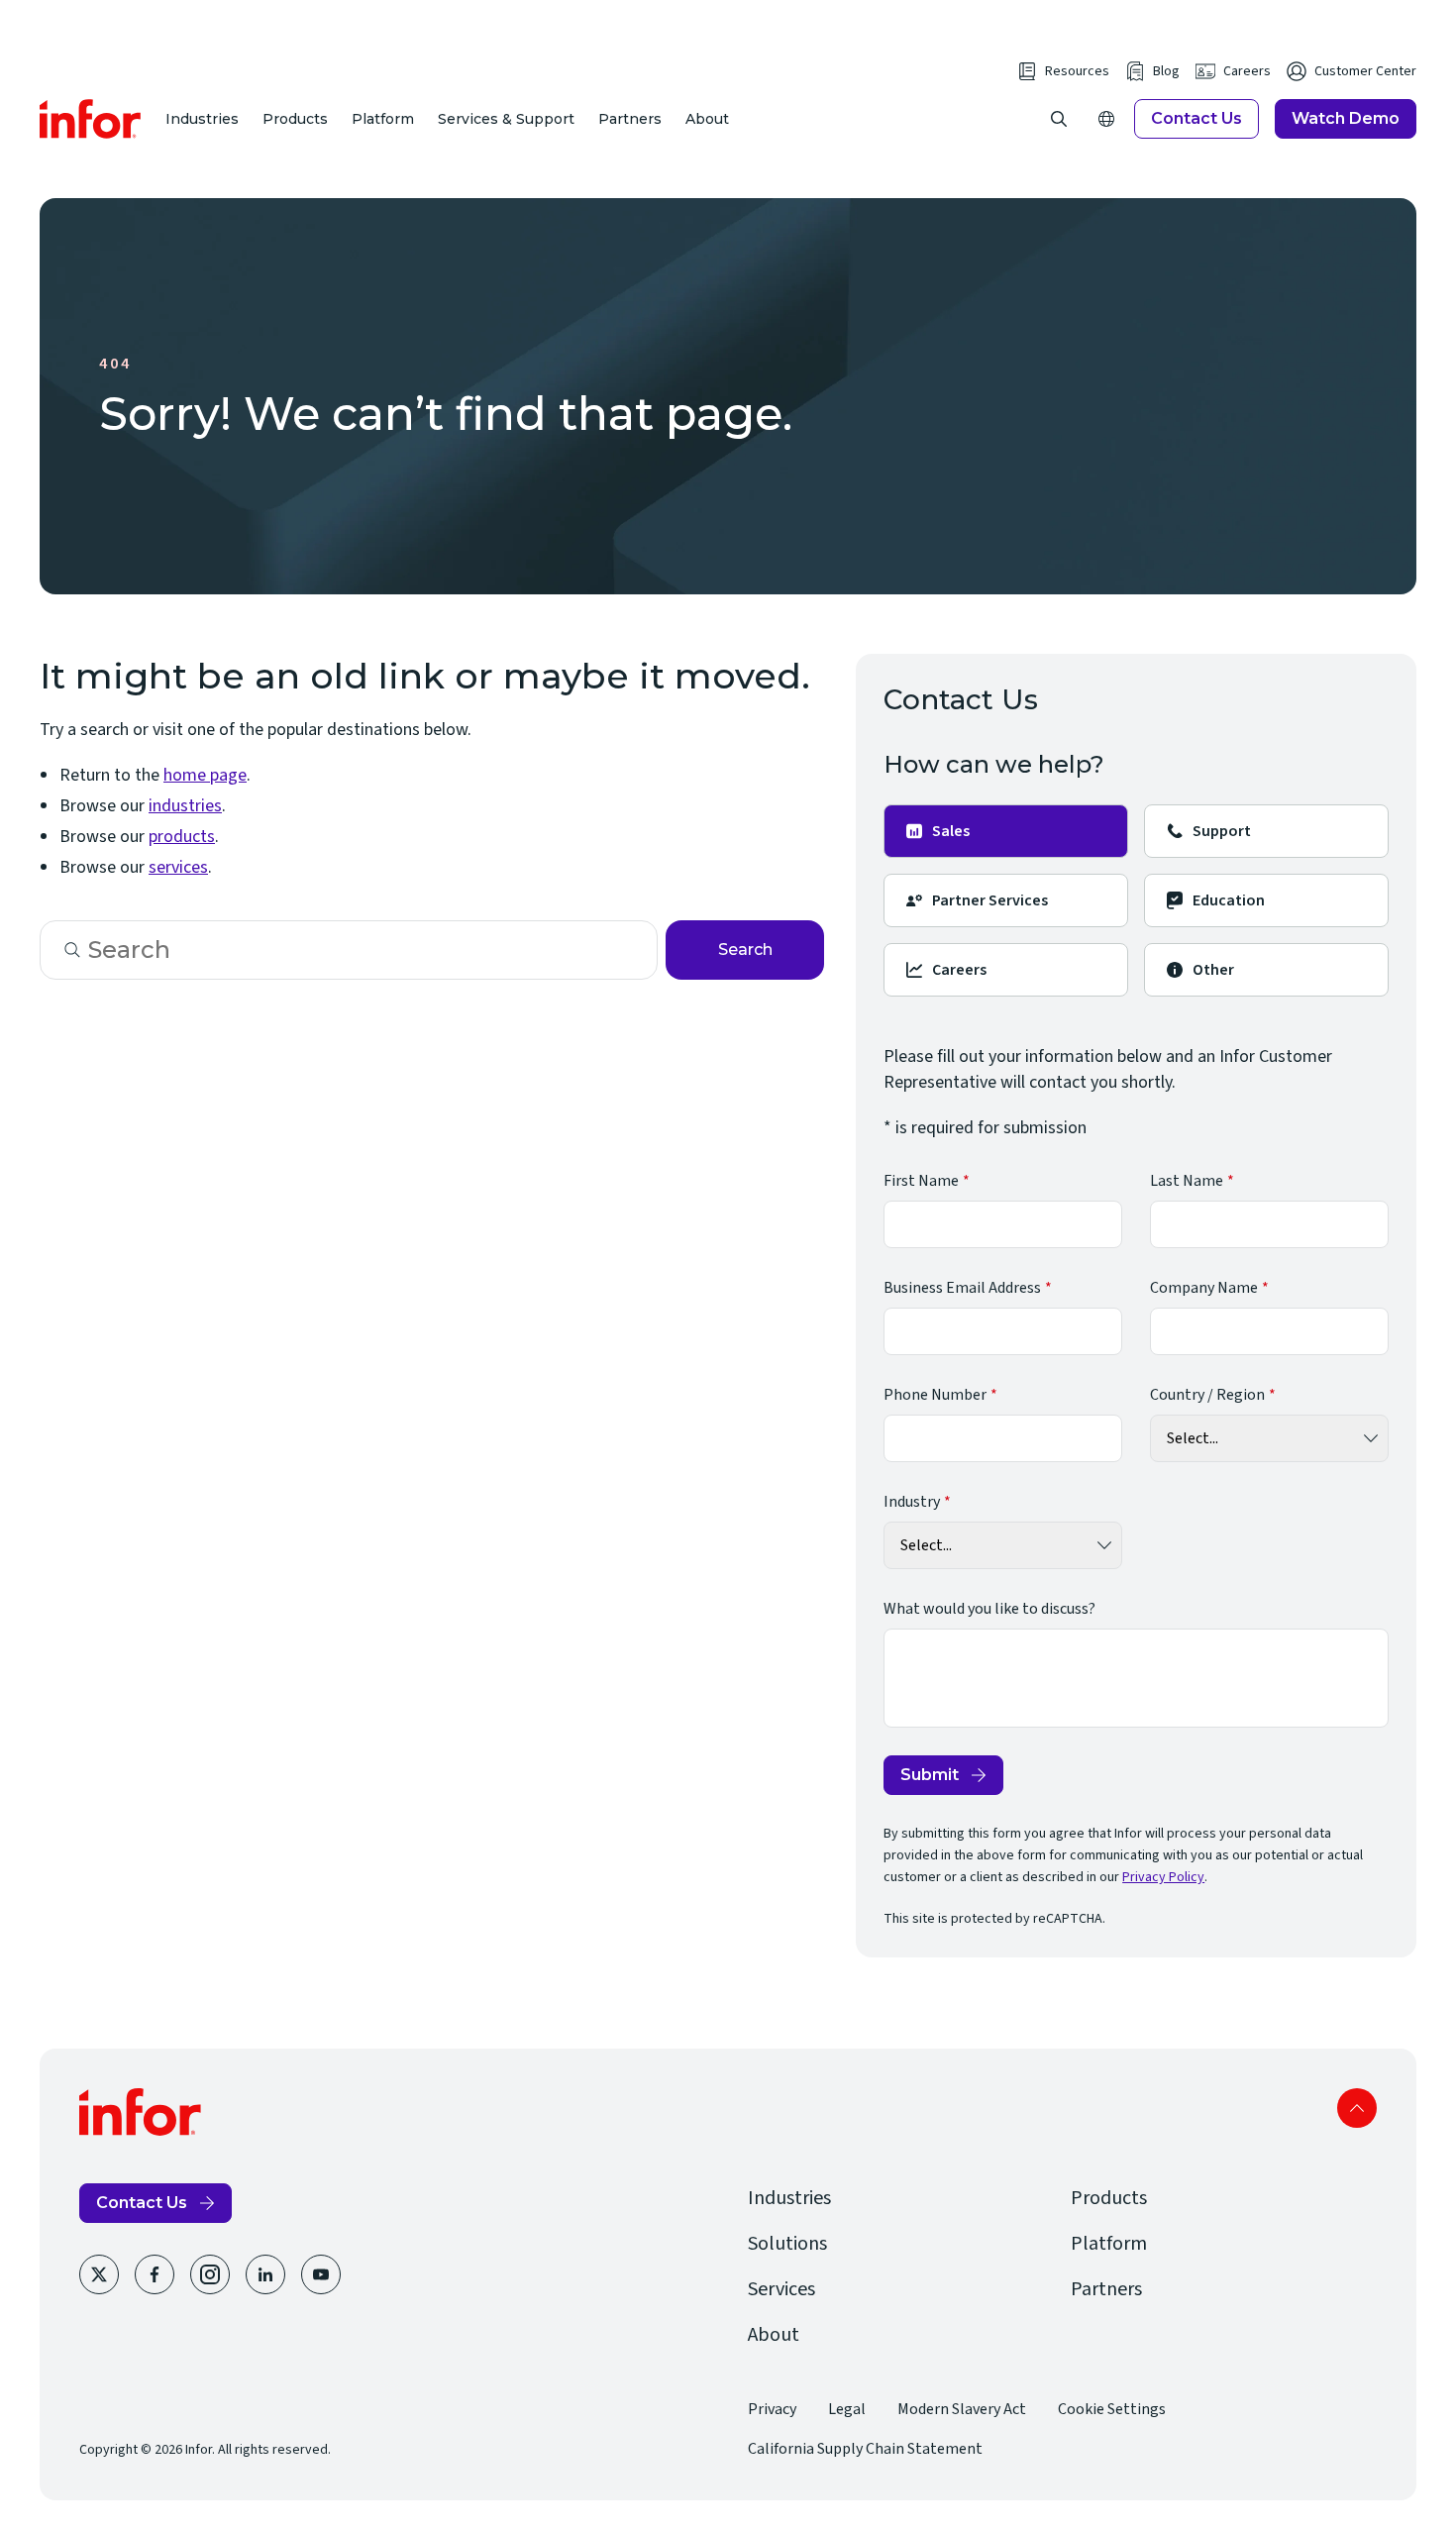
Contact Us (1196, 118)
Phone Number (935, 1395)
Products (295, 119)
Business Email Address (962, 1288)
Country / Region (1207, 1395)
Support (1222, 831)
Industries (202, 119)
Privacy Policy (1163, 1877)
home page (205, 775)
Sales (951, 831)
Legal (847, 2409)
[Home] (91, 119)
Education (1229, 900)
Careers (1247, 71)
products (182, 837)
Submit (930, 1775)
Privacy (772, 2409)
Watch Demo (1346, 118)
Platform (383, 119)
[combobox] (349, 950)
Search (745, 949)
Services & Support (506, 119)
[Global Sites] (1106, 119)
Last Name (1187, 1181)
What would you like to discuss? (989, 1609)
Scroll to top (1357, 2108)
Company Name (1204, 1288)
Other (1213, 970)
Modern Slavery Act (962, 2409)
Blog (1166, 71)
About (707, 119)
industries (185, 806)
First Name (921, 1181)
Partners (630, 119)
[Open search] (1059, 119)
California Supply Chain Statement (865, 2449)
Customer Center (1365, 71)
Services (781, 2289)
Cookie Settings (1112, 2409)
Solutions (787, 2244)
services (178, 867)
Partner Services (990, 900)
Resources (1077, 71)
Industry (912, 1502)
